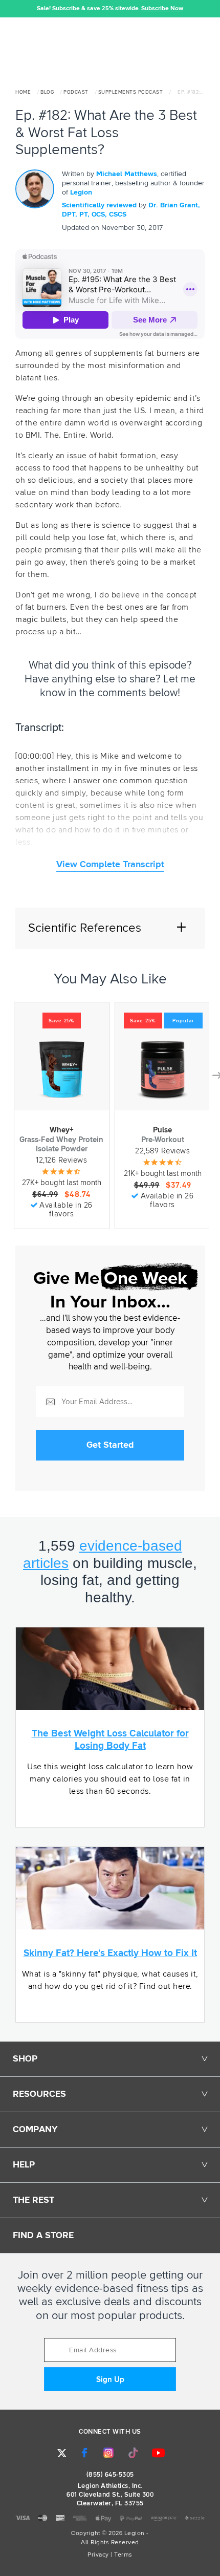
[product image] (61, 1069)
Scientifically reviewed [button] (100, 205)
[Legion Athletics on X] (62, 2453)
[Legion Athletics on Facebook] (84, 2453)
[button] (8, 9)
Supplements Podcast (131, 92)
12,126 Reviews (61, 1160)
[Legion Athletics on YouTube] (159, 2453)
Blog (47, 92)
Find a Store (43, 2236)
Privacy (98, 2555)
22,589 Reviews (162, 1151)
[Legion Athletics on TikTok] (134, 2453)
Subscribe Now (162, 9)
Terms (123, 2555)
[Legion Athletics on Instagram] (108, 2453)
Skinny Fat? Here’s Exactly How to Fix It (110, 1953)
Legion (81, 192)
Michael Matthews (127, 174)
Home (23, 92)
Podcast (76, 92)
